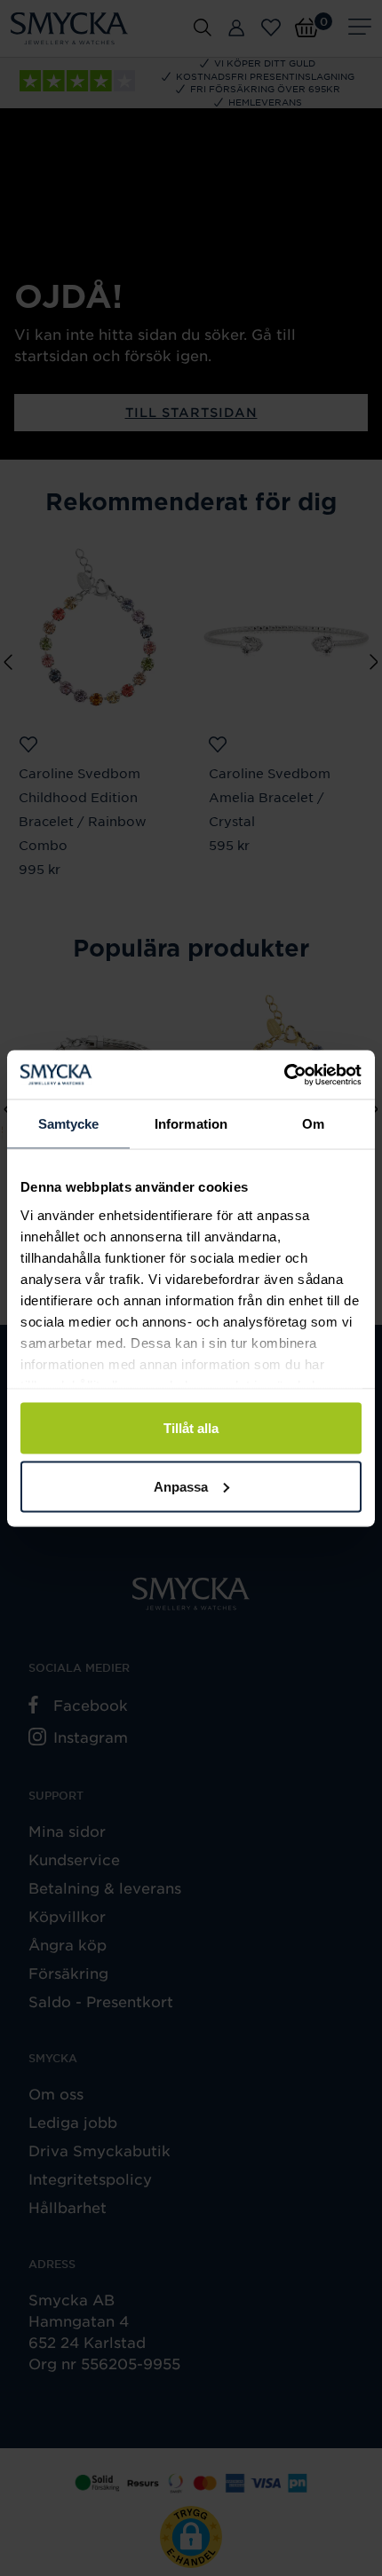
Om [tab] (313, 1124)
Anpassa (181, 1486)
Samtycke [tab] (69, 1124)
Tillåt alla (191, 1428)
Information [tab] (191, 1124)
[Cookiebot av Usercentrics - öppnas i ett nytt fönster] (284, 1075)
